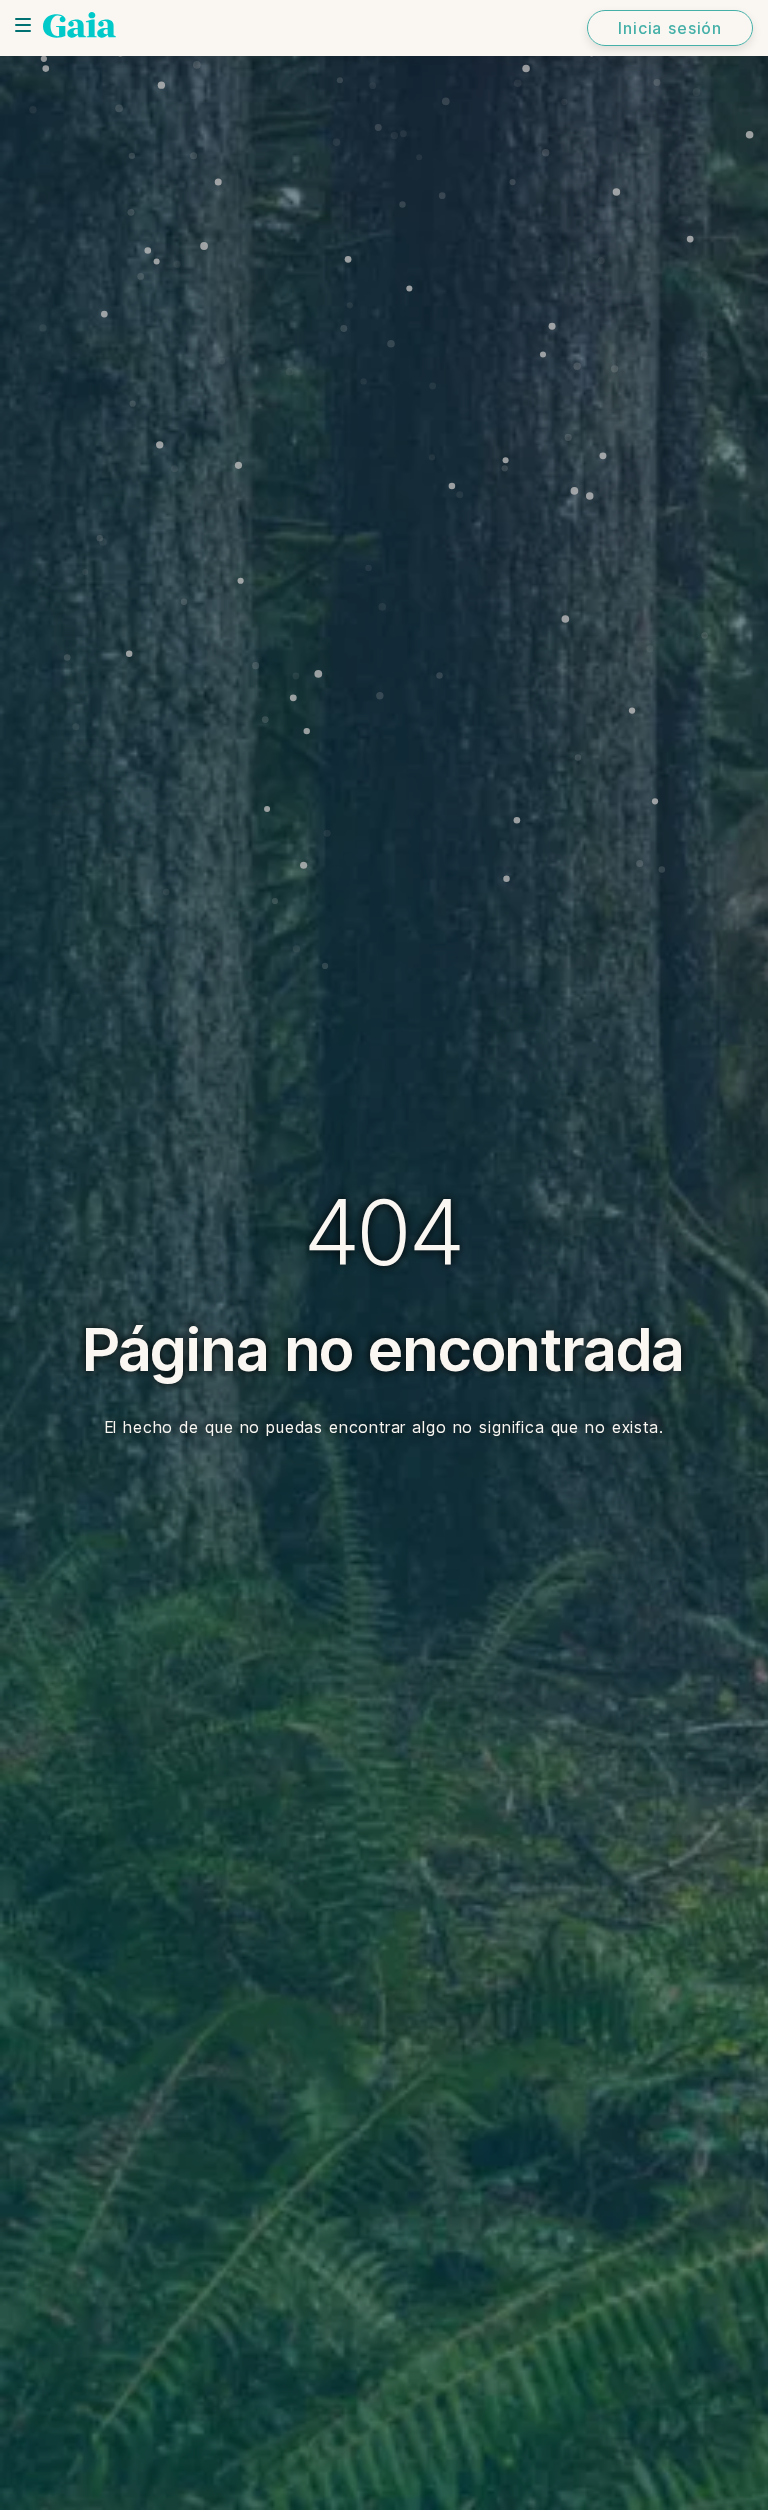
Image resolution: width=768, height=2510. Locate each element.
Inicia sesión (670, 28)
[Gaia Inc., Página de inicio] (79, 25)
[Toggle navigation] (23, 25)
